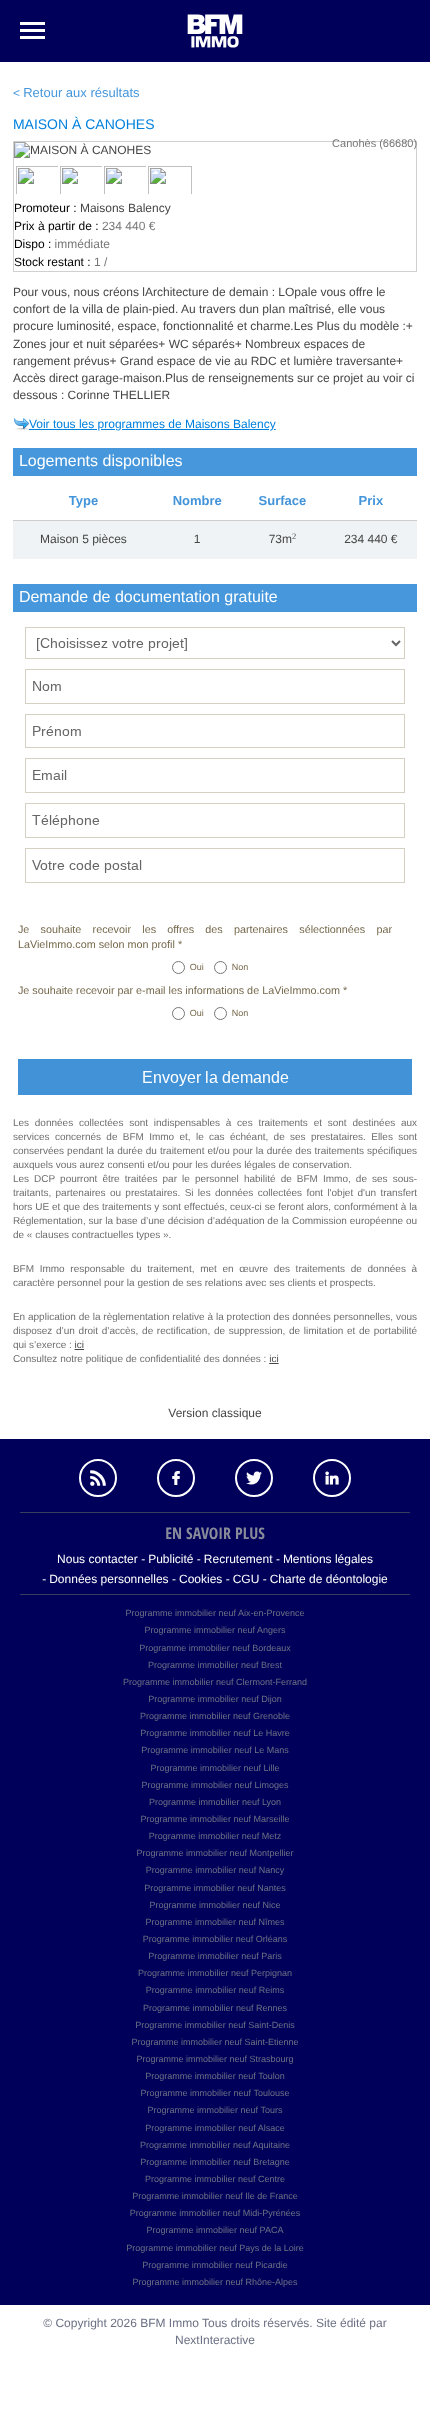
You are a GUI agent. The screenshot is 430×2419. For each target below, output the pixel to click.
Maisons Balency (125, 208)
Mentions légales (328, 1559)
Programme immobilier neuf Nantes (215, 1888)
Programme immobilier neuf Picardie (215, 2265)
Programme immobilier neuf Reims (215, 1990)
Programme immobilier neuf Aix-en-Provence (214, 1613)
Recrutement (238, 1559)
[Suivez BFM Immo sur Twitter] (254, 1478)
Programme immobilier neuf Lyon (215, 1802)
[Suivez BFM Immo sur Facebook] (176, 1478)
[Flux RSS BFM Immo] (98, 1478)
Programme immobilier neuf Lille (214, 1768)
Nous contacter (97, 1559)
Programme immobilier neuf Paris (215, 1956)
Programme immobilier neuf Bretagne (215, 2162)
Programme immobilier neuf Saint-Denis (215, 2025)
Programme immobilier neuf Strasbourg (214, 2059)
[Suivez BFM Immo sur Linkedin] (332, 1478)
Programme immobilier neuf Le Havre (215, 1733)
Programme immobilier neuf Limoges (214, 1785)
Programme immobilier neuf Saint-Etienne (214, 2042)
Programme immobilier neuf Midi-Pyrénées (215, 2213)
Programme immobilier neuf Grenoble (215, 1716)
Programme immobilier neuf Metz (215, 1836)
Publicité (170, 1559)
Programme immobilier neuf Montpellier (214, 1853)
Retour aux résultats (81, 92)
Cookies (200, 1579)
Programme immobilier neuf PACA (215, 2230)
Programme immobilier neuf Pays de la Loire (215, 2248)
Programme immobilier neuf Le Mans (215, 1750)
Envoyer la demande (215, 1077)
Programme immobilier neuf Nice (214, 1905)
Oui (197, 967)
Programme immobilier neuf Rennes (215, 2008)
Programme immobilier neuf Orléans (215, 1939)
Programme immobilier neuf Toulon (214, 2076)
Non (240, 967)
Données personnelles (108, 1579)
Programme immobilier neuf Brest (215, 1665)
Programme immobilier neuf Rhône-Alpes (214, 2282)
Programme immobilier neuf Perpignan (215, 1973)
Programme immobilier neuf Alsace (215, 2128)
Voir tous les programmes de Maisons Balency (152, 424)
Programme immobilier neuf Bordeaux (215, 1648)
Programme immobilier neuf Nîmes (214, 1922)
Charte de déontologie (329, 1579)
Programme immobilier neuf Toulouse (215, 2093)
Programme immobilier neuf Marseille (214, 1819)
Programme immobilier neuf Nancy (215, 1870)
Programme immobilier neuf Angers (214, 1630)
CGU (246, 1579)
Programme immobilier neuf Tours (215, 2110)
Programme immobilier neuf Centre (215, 2179)
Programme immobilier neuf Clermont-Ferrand (215, 1682)
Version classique (214, 1413)
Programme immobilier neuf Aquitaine (215, 2145)
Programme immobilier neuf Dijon (215, 1699)
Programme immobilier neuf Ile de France (215, 2196)
